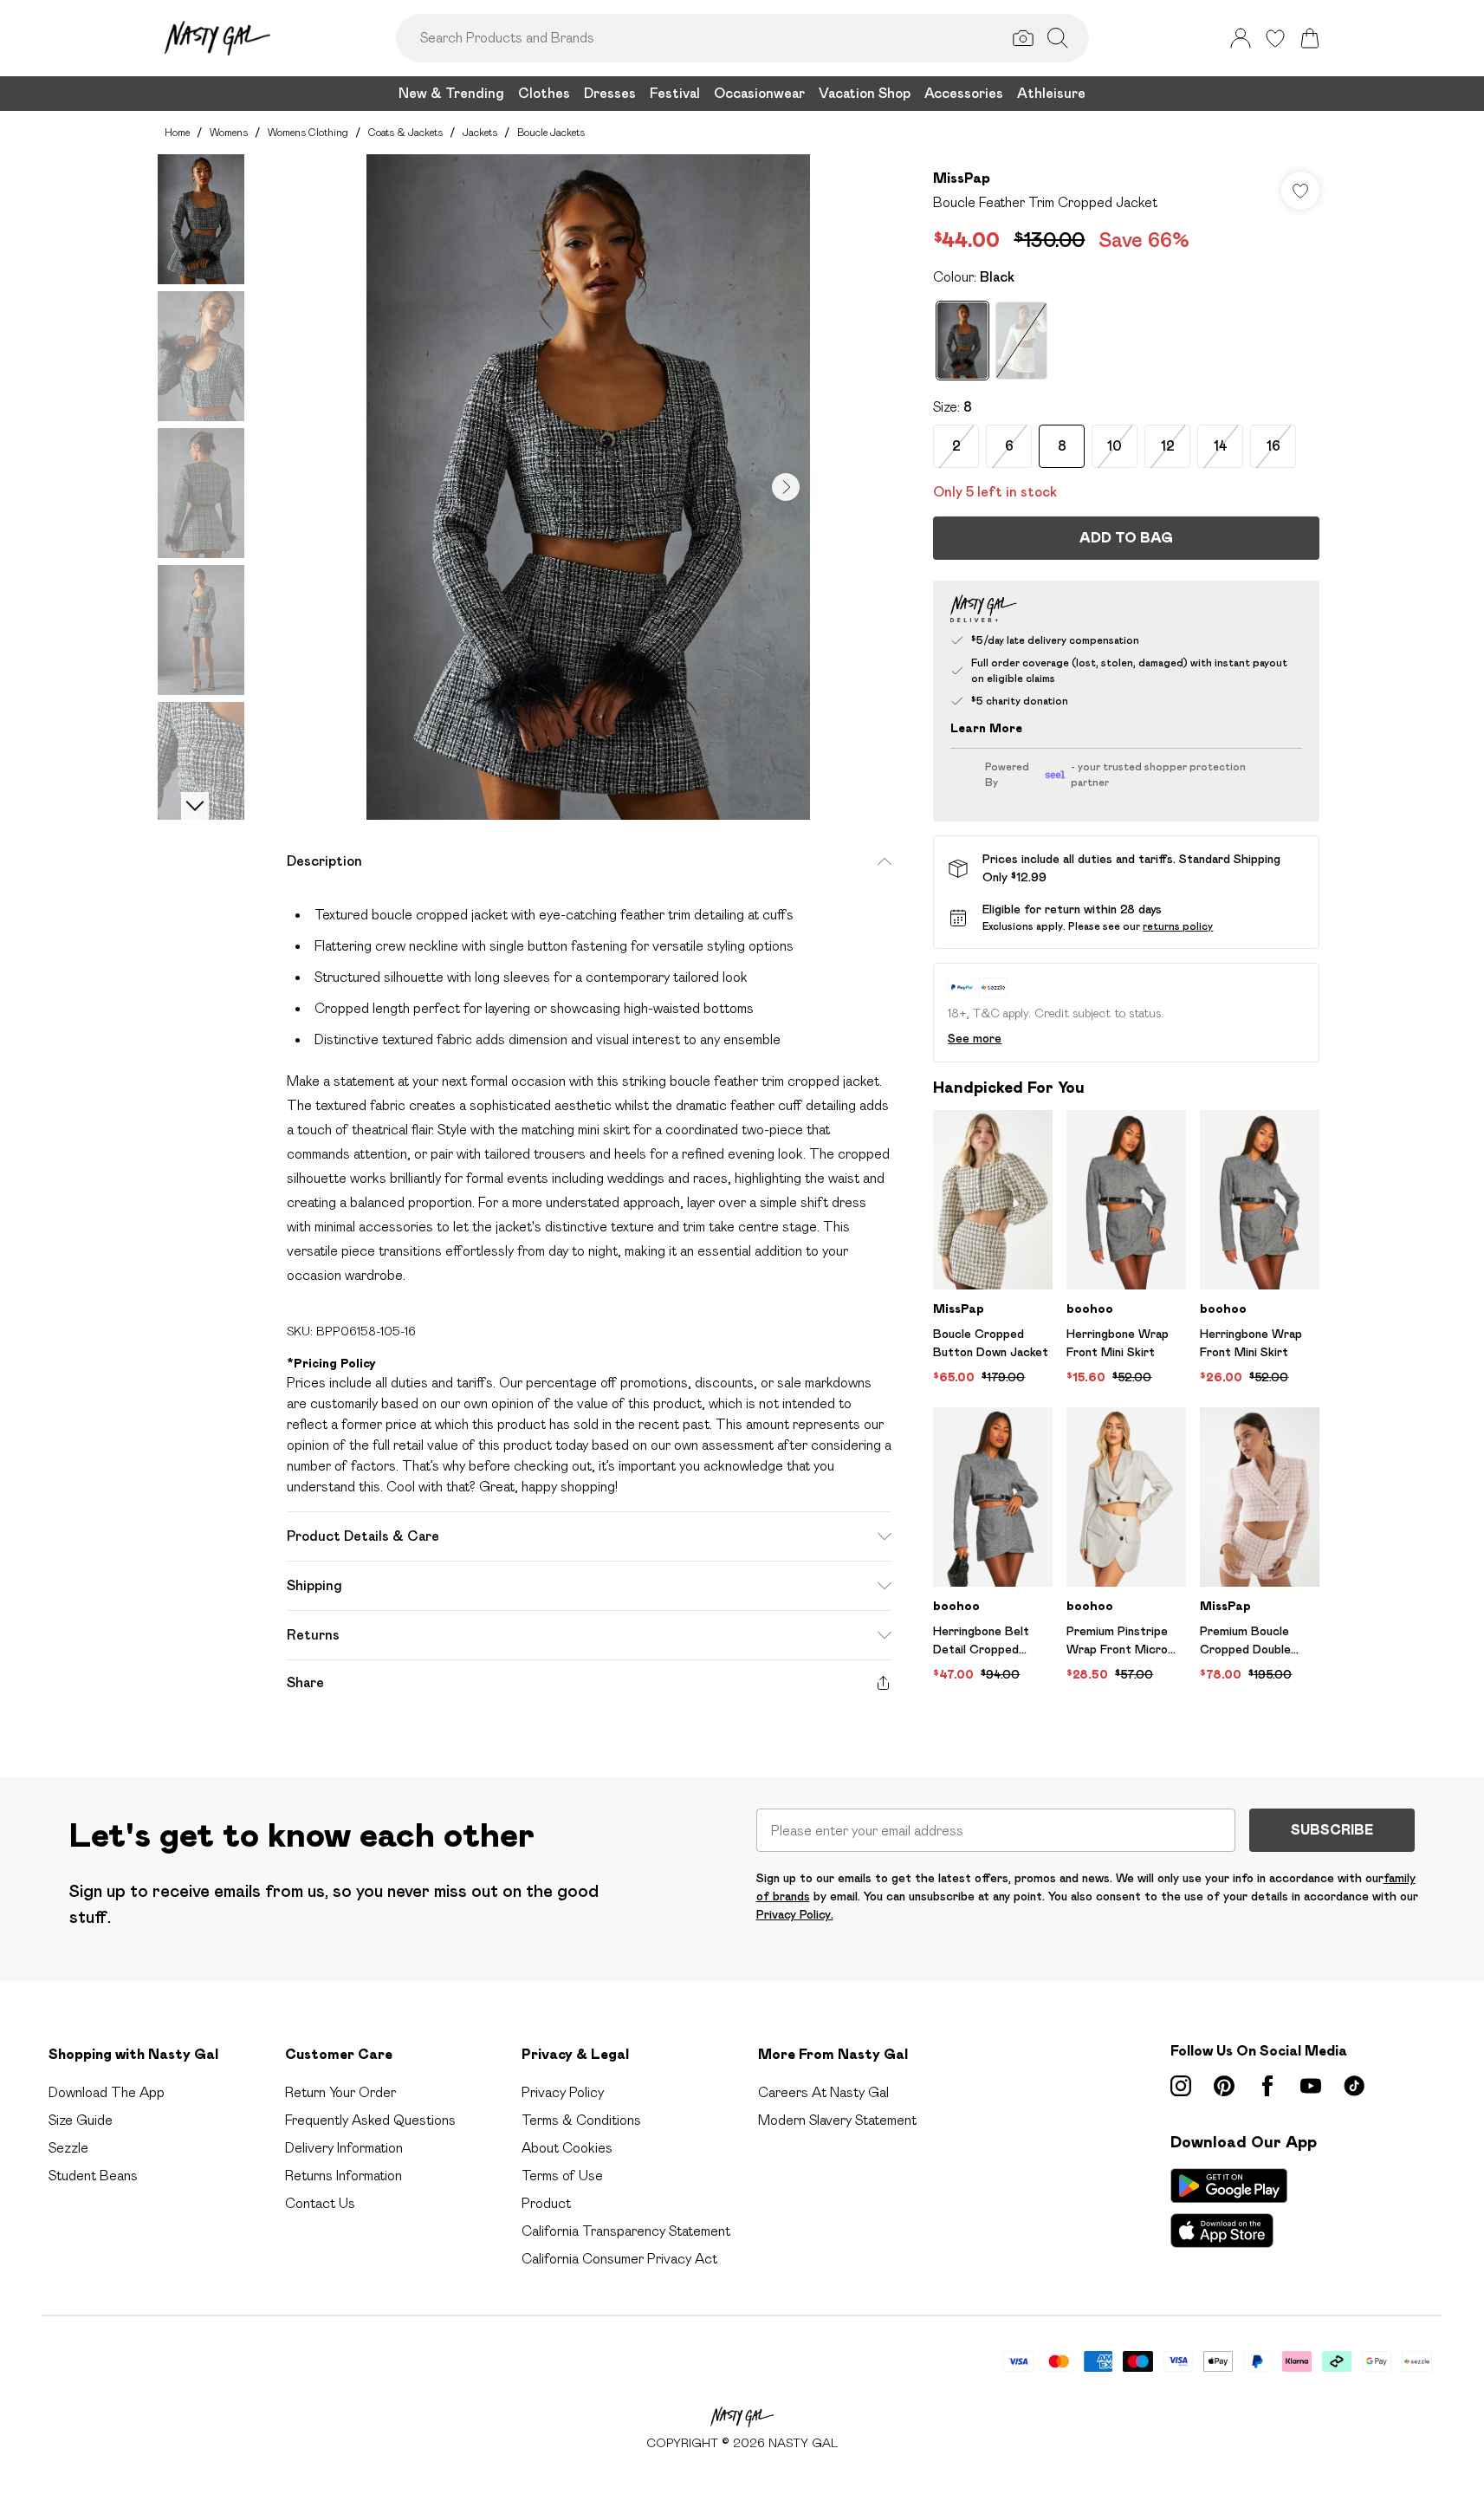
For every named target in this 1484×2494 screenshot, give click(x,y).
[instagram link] (1181, 2086)
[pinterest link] (1224, 2086)
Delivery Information (344, 2148)
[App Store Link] (1229, 2208)
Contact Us (320, 2203)
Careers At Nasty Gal (823, 2092)
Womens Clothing (308, 132)
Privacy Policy (563, 2092)
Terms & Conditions (581, 2120)
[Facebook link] (1267, 2086)
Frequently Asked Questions (370, 2120)
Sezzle (68, 2148)
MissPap (962, 178)
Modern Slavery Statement (837, 2120)
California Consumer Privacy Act (619, 2259)
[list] (588, 487)
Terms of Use (562, 2176)
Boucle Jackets (551, 132)
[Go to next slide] (786, 487)
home (177, 132)
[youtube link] (1311, 2086)
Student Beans (93, 2176)
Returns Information (343, 2176)
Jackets (480, 132)
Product (546, 2203)
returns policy (1178, 926)
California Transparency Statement (626, 2231)
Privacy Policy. (795, 1914)
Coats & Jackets (405, 132)
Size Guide (81, 2120)
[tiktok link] (1354, 2086)
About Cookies (567, 2148)
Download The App (107, 2092)
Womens (229, 132)
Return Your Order (340, 2092)
